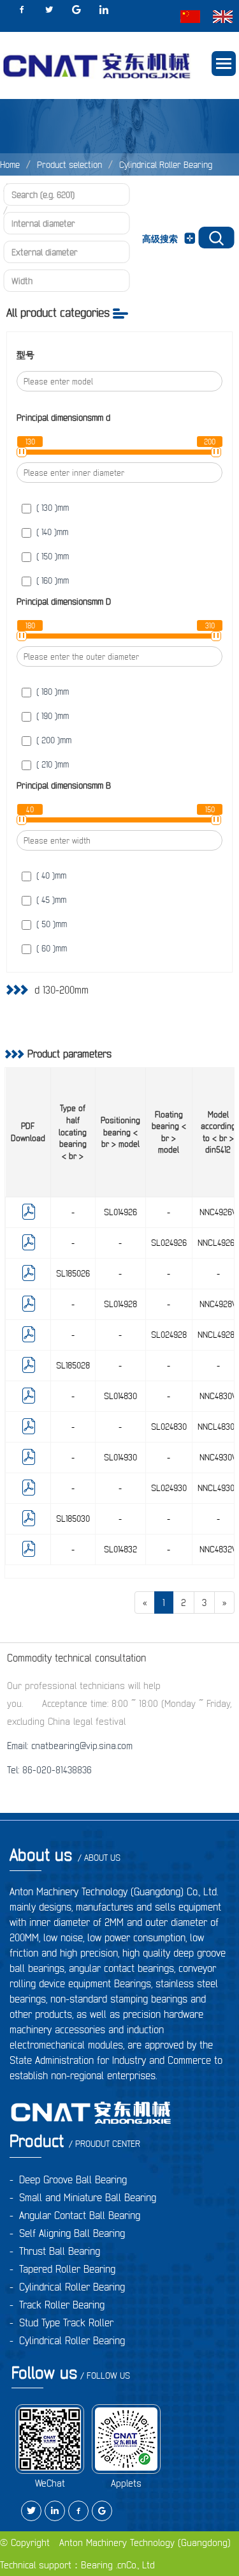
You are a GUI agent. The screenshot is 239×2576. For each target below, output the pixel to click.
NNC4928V (218, 1304)
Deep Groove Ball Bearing (73, 2179)
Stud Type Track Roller (66, 2322)
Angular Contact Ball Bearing (80, 2215)
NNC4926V (218, 1212)
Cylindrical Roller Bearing (166, 165)
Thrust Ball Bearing (60, 2251)
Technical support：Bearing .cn (63, 2565)
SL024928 (169, 1335)
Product (75, 2141)
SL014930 (120, 1457)
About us (65, 1855)
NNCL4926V (218, 1243)
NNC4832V (218, 1549)
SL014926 (120, 1212)
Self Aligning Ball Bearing (72, 2233)
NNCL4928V (218, 1335)
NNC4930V (218, 1457)
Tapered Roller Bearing (67, 2269)
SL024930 (169, 1488)
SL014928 (120, 1304)
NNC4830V (218, 1396)
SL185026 (73, 1273)
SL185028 (73, 1365)
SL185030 (73, 1519)
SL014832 (120, 1549)
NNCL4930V (218, 1488)
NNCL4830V (218, 1427)
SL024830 (169, 1427)
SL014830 (120, 1396)
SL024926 (169, 1243)
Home (10, 165)
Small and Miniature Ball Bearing (88, 2197)
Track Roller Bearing (62, 2305)
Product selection (69, 165)
